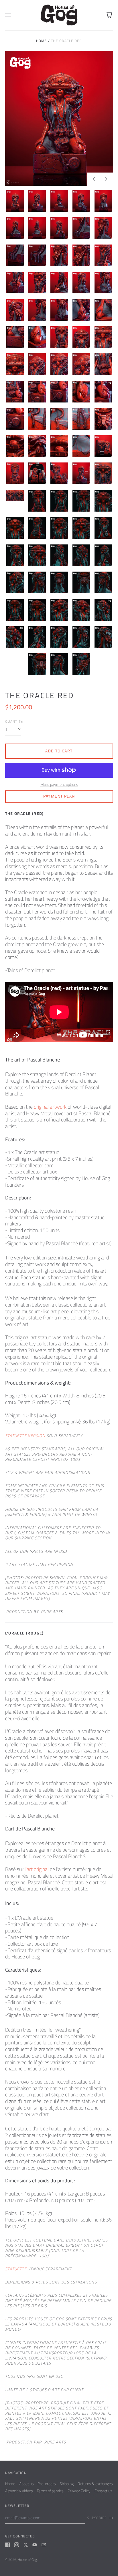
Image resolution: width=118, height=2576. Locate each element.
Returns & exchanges (95, 2484)
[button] (59, 118)
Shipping (67, 2484)
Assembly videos (19, 2491)
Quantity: (14, 722)
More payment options (59, 784)
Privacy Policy (79, 2491)
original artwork (50, 1107)
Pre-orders (47, 2484)
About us (26, 2484)
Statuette (16, 2269)
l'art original (37, 1869)
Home (42, 41)
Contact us (103, 2491)
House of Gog (27, 2560)
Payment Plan (59, 796)
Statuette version (25, 1436)
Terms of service (50, 2491)
